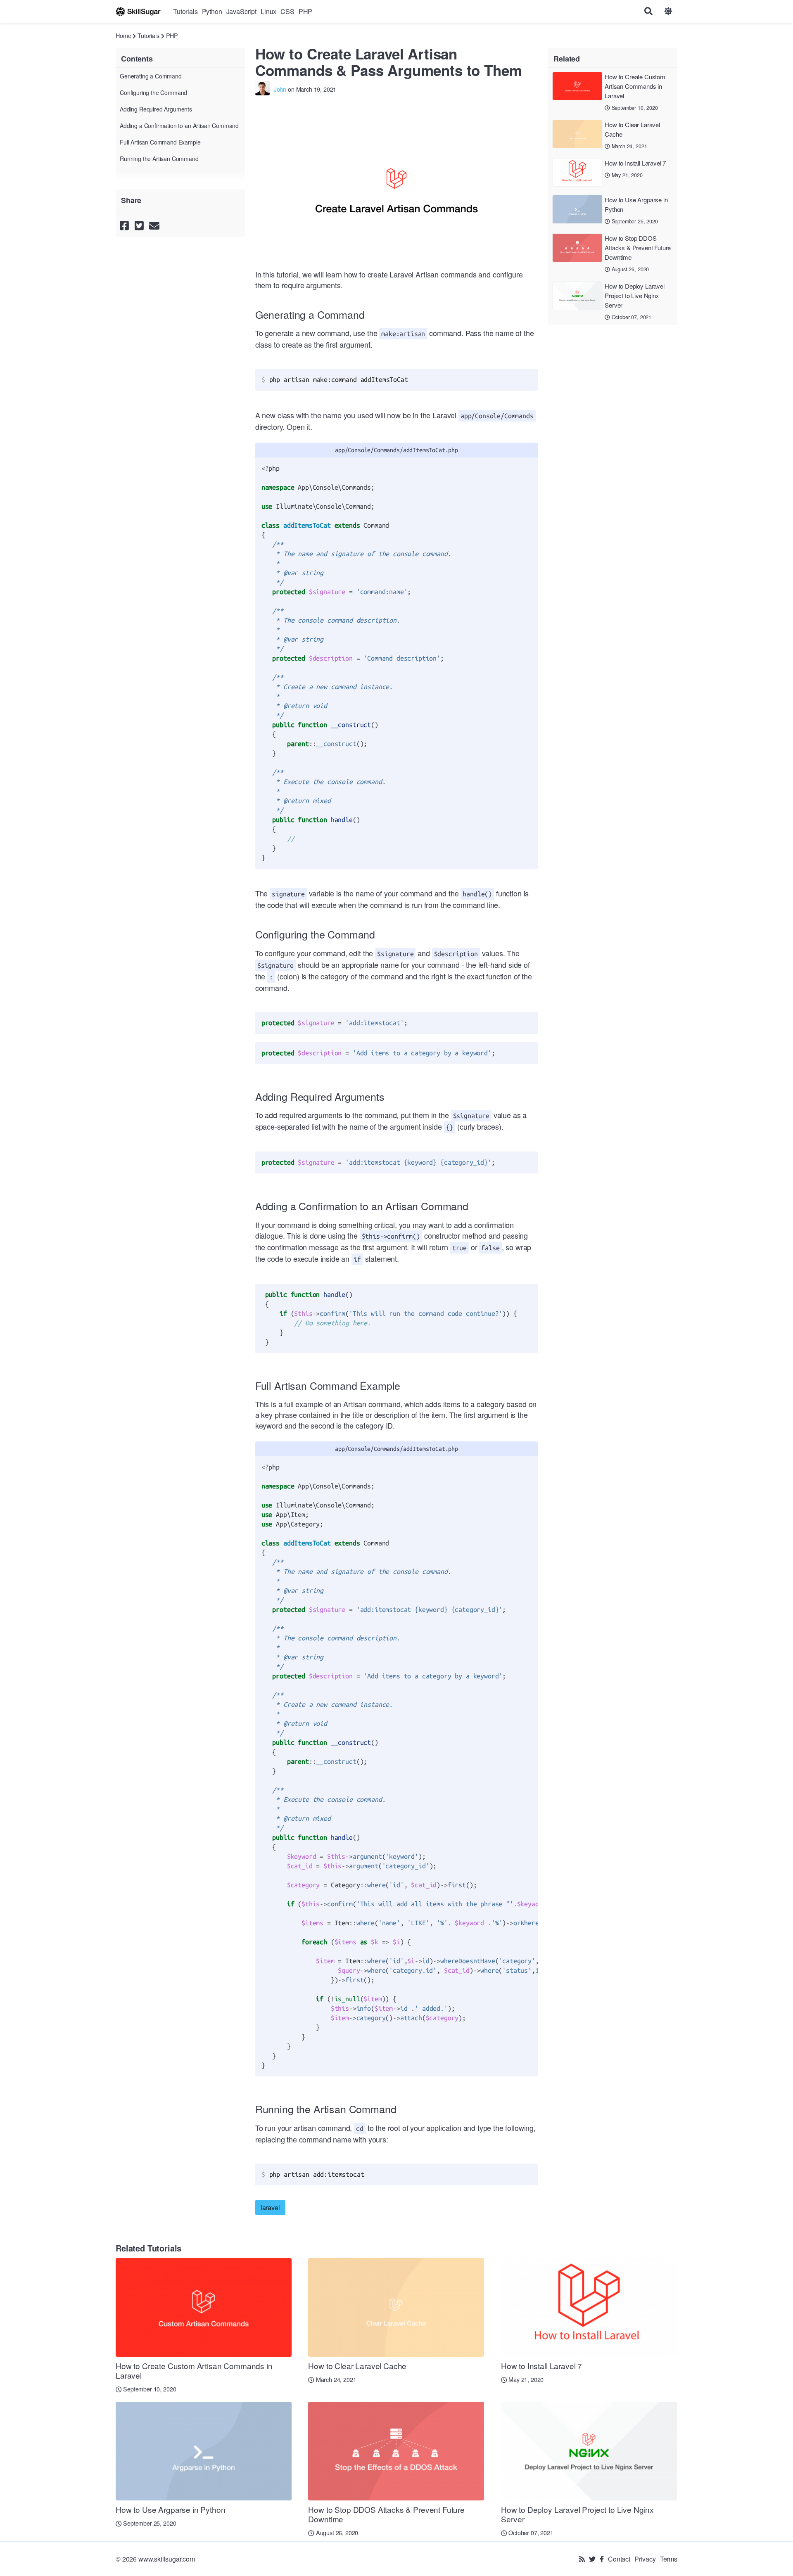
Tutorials (185, 11)
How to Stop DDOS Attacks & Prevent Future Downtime (638, 248)
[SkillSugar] (138, 11)
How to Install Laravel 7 (635, 163)
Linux (268, 11)
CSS (287, 11)
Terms (669, 2559)
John (280, 89)
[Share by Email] (154, 225)
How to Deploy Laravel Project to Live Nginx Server (635, 295)
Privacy (645, 2559)
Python (212, 11)
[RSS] (582, 2559)
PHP (306, 11)
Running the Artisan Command (159, 159)
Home (123, 35)
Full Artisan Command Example (160, 142)
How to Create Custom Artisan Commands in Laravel (635, 86)
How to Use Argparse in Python (636, 204)
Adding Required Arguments (156, 109)
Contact (619, 2559)
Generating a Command (151, 76)
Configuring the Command (153, 92)
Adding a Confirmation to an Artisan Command (179, 126)
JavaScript (241, 11)
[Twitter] (592, 2559)
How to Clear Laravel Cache (632, 129)
